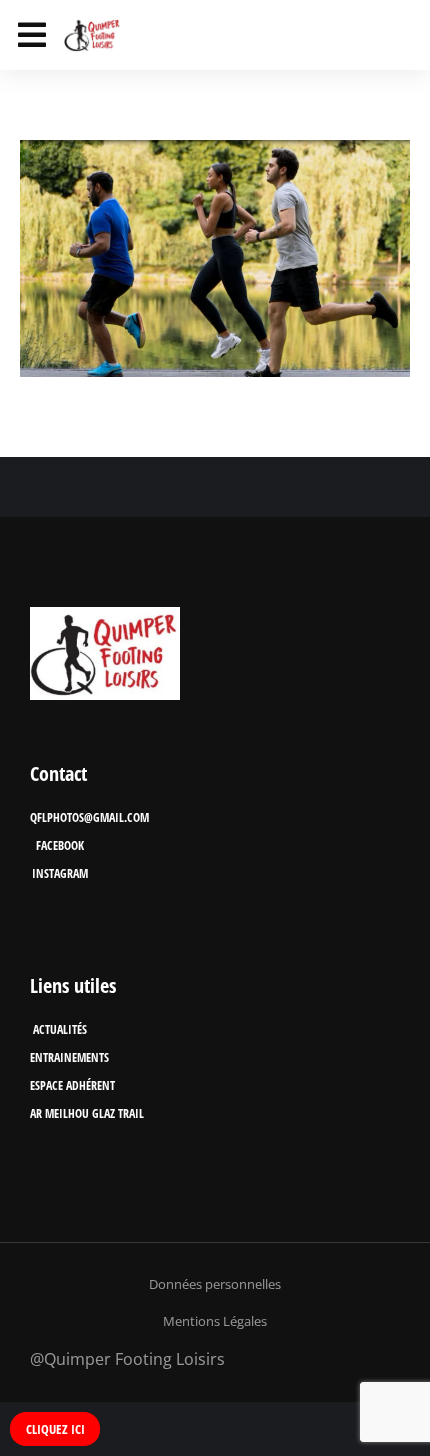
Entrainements (69, 1057)
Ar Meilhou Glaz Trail (87, 1113)
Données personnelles (215, 1284)
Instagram (60, 873)
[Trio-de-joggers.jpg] (215, 258)
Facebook (60, 845)
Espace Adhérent (72, 1085)
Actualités (60, 1029)
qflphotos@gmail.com (89, 817)
